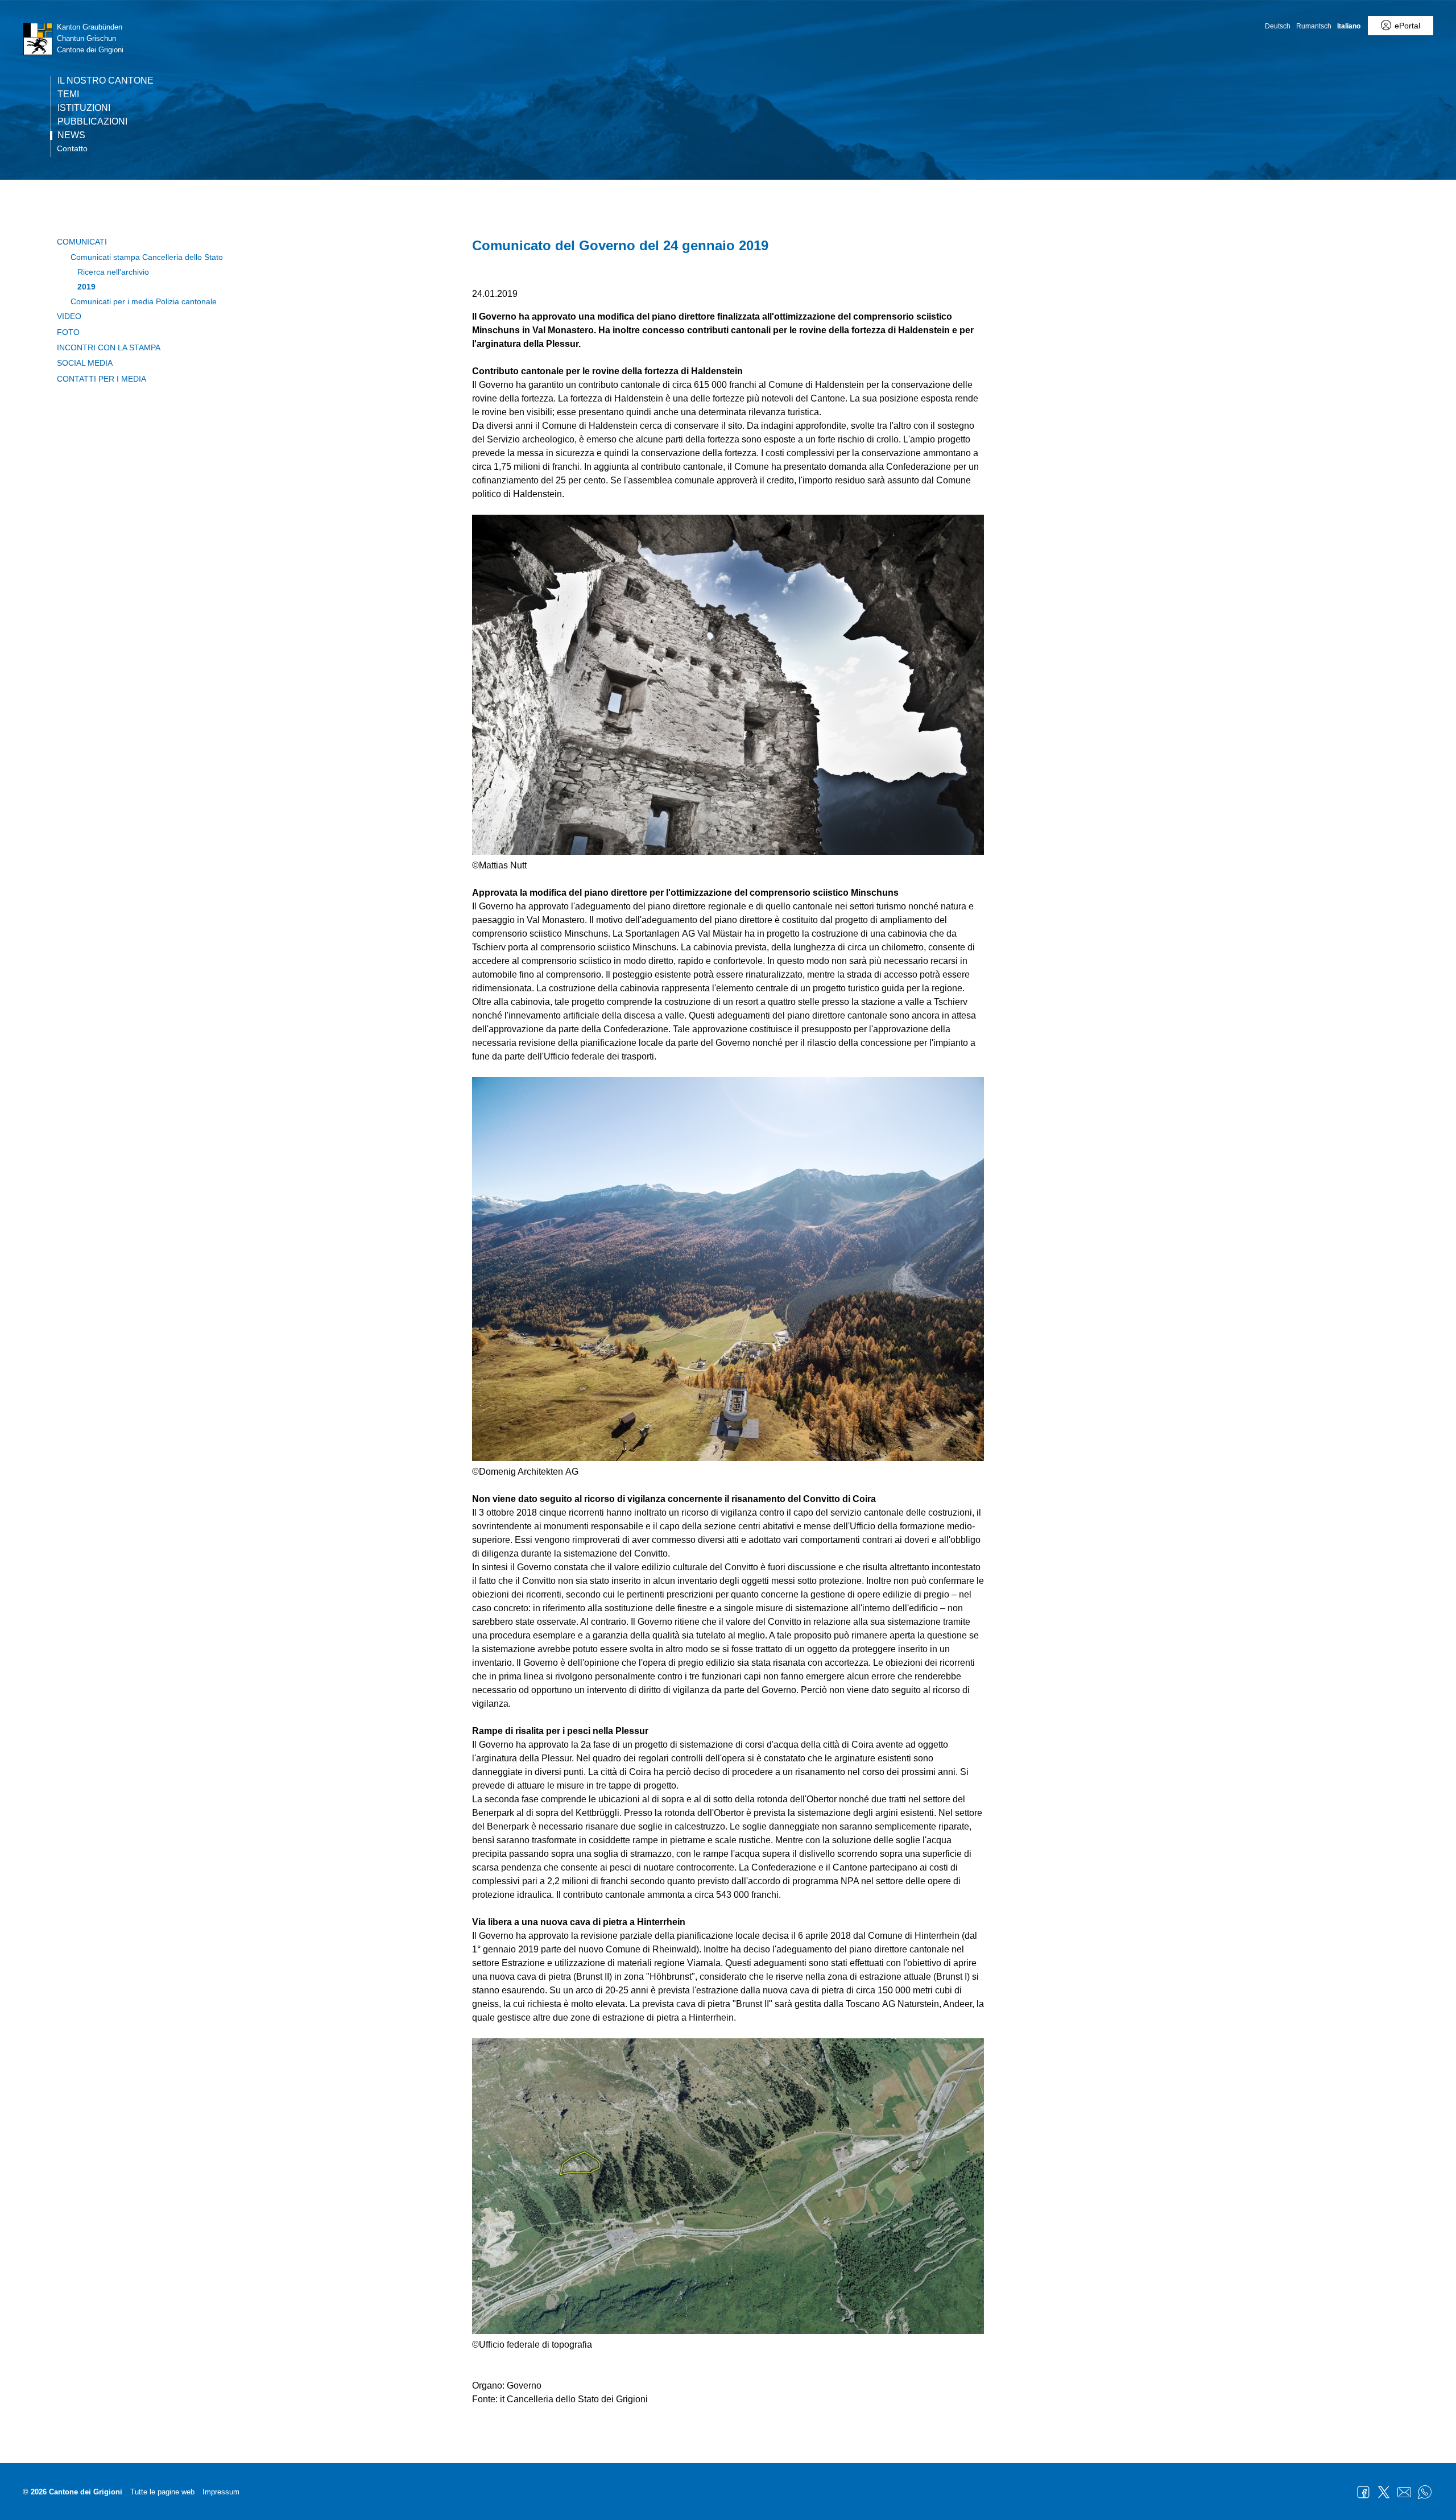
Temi (68, 94)
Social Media (85, 363)
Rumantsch (1314, 26)
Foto (68, 332)
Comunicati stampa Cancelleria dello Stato (147, 257)
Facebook (1363, 2492)
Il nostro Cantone (106, 81)
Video (69, 316)
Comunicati (82, 242)
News (71, 135)
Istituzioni (84, 108)
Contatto (72, 148)
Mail (1404, 2492)
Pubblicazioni (92, 122)
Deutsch (1278, 26)
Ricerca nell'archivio (113, 272)
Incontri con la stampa (109, 347)
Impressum (221, 2492)
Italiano (1349, 26)
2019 (86, 287)
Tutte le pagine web (162, 2492)
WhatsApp (1425, 2492)
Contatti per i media (102, 379)
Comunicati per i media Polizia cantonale (144, 301)
